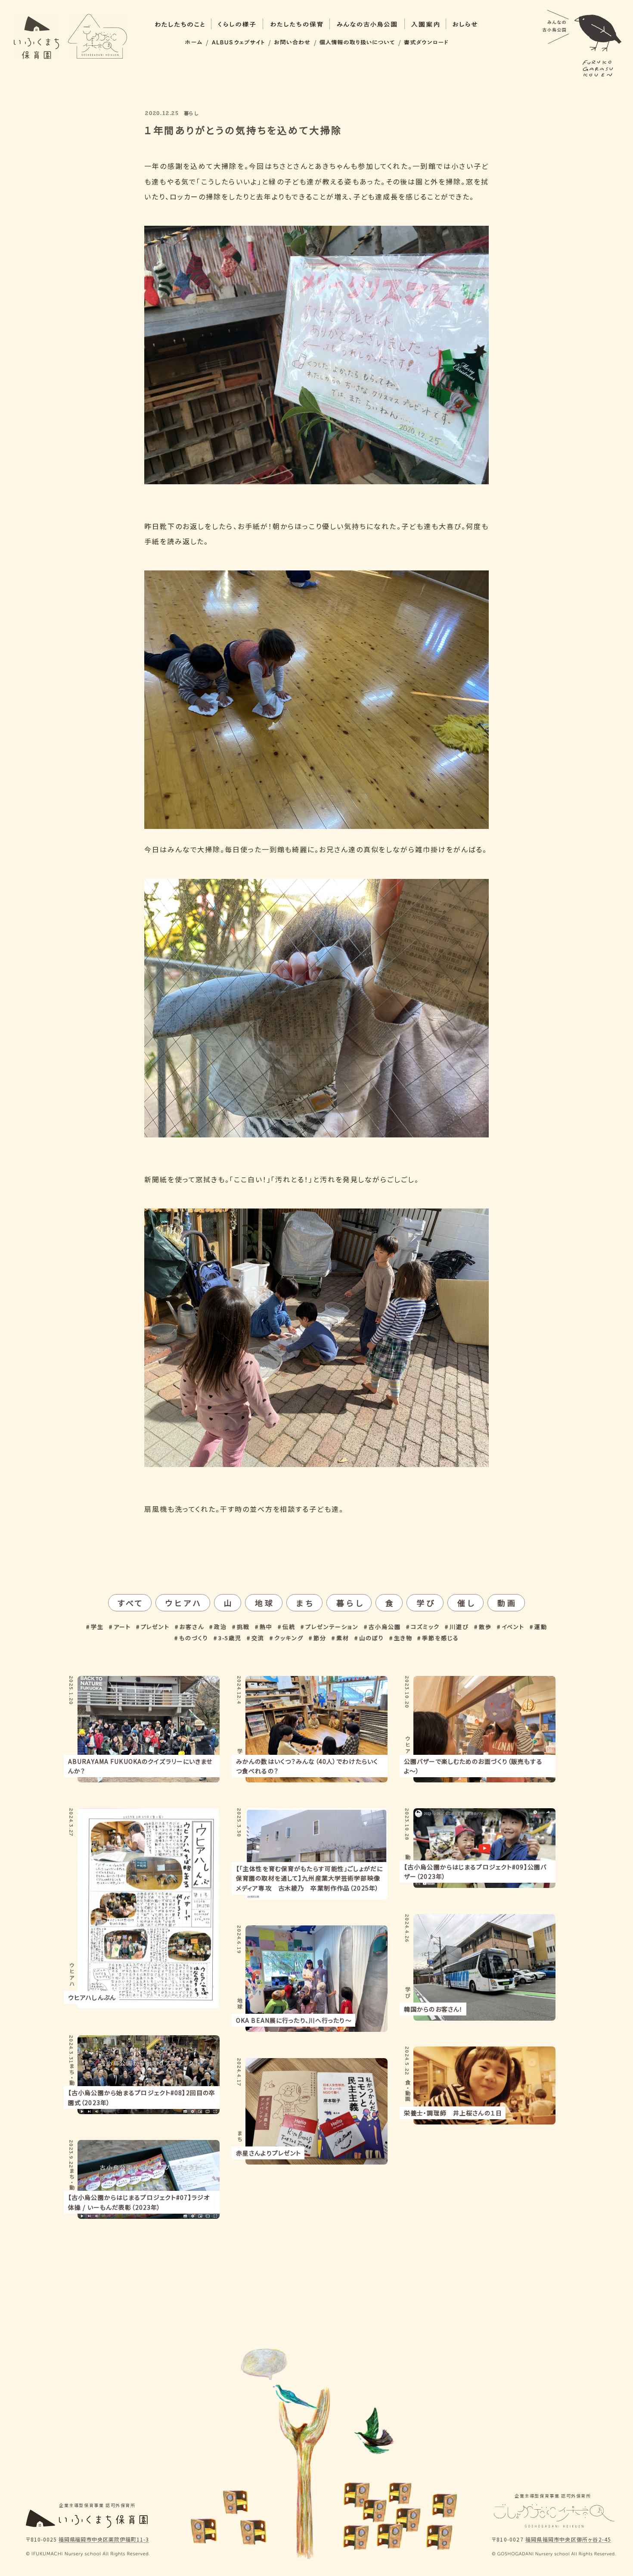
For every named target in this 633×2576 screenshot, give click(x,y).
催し (467, 1603)
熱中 (266, 1627)
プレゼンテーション (332, 1627)
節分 (320, 1638)
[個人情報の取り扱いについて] (357, 42)
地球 (265, 1603)
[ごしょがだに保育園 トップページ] (98, 37)
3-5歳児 (230, 1638)
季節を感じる (441, 1638)
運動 (541, 1627)
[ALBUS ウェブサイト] (238, 42)
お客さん (192, 1627)
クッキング (289, 1638)
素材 (343, 1638)
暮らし (350, 1603)
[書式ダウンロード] (426, 42)
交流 (258, 1638)
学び (426, 1603)
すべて (131, 1603)
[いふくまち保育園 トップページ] (36, 37)
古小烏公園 (385, 1627)
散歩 (485, 1627)
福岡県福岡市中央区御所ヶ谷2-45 (568, 2540)
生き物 (403, 1638)
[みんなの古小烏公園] (582, 43)
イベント (513, 1627)
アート (122, 1627)
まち (306, 1603)
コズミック (425, 1627)
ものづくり (194, 1638)
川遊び (459, 1627)
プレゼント (155, 1627)
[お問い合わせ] (292, 42)
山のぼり (372, 1638)
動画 (507, 1603)
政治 (220, 1627)
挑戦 (243, 1627)
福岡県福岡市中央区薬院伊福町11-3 (104, 2540)
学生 (97, 1627)
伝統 (289, 1627)
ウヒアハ (184, 1603)
